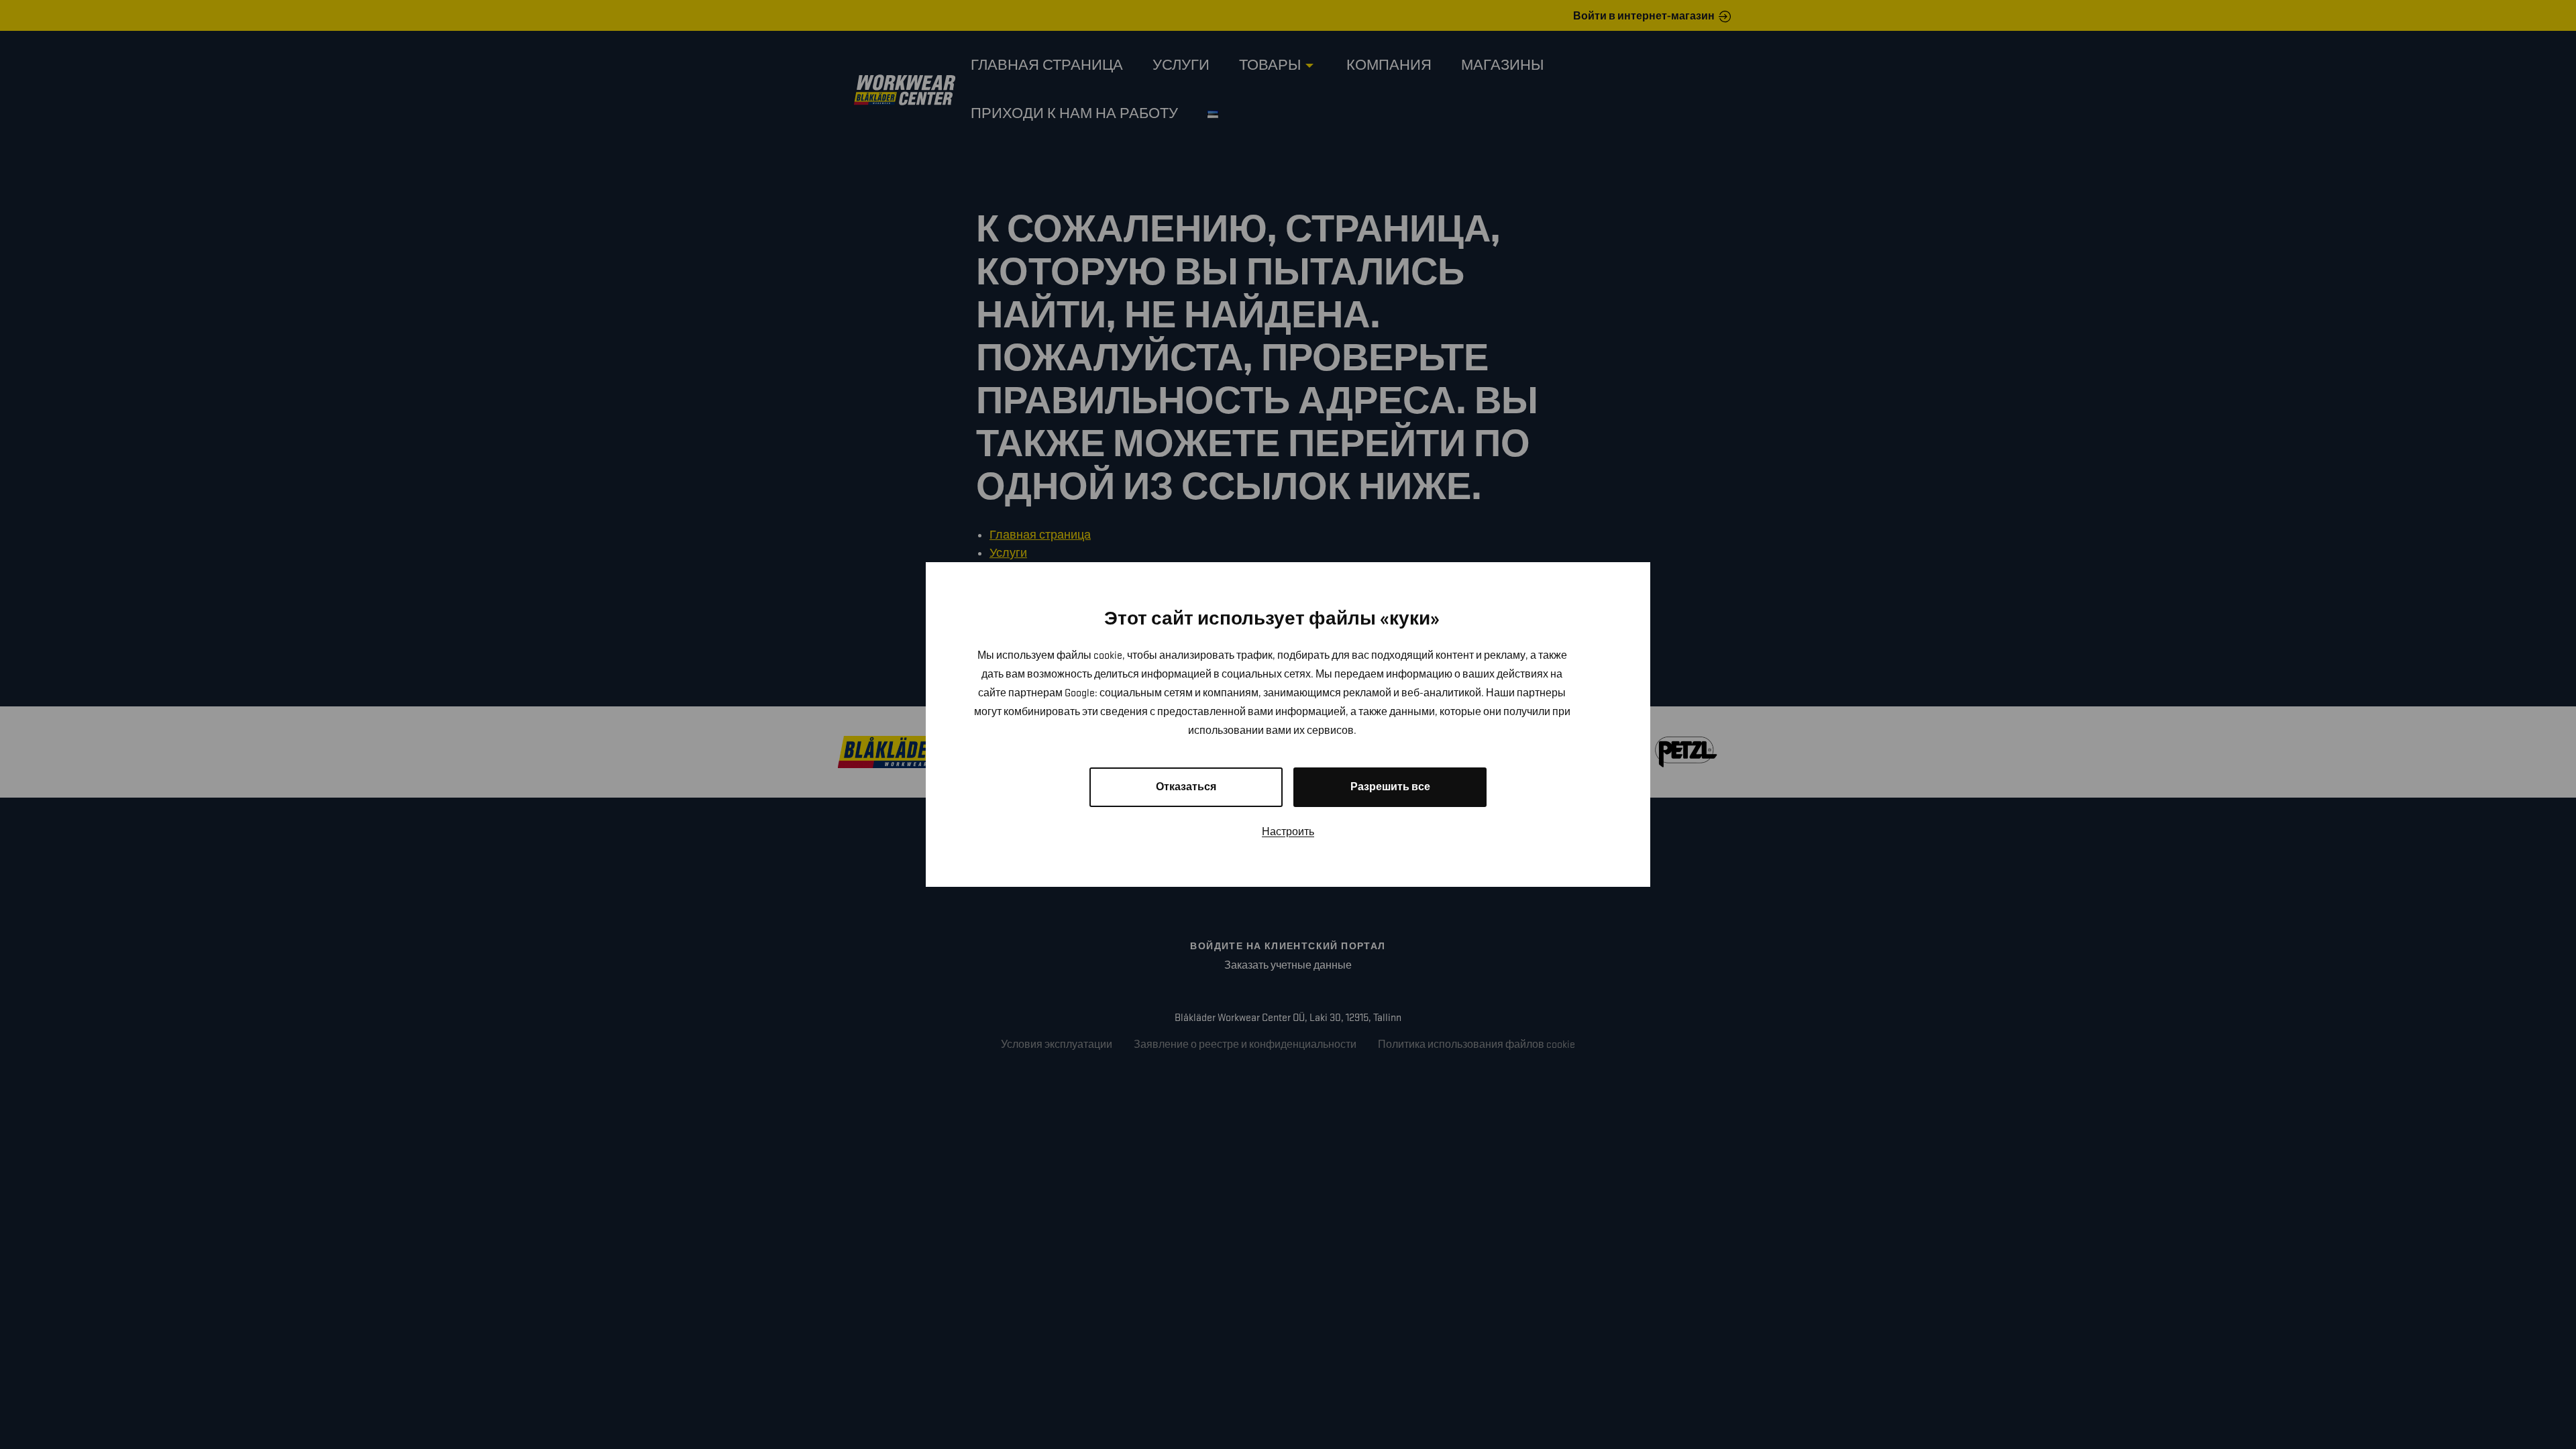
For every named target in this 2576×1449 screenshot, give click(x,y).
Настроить (1288, 832)
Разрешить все (1390, 787)
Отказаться (1186, 787)
